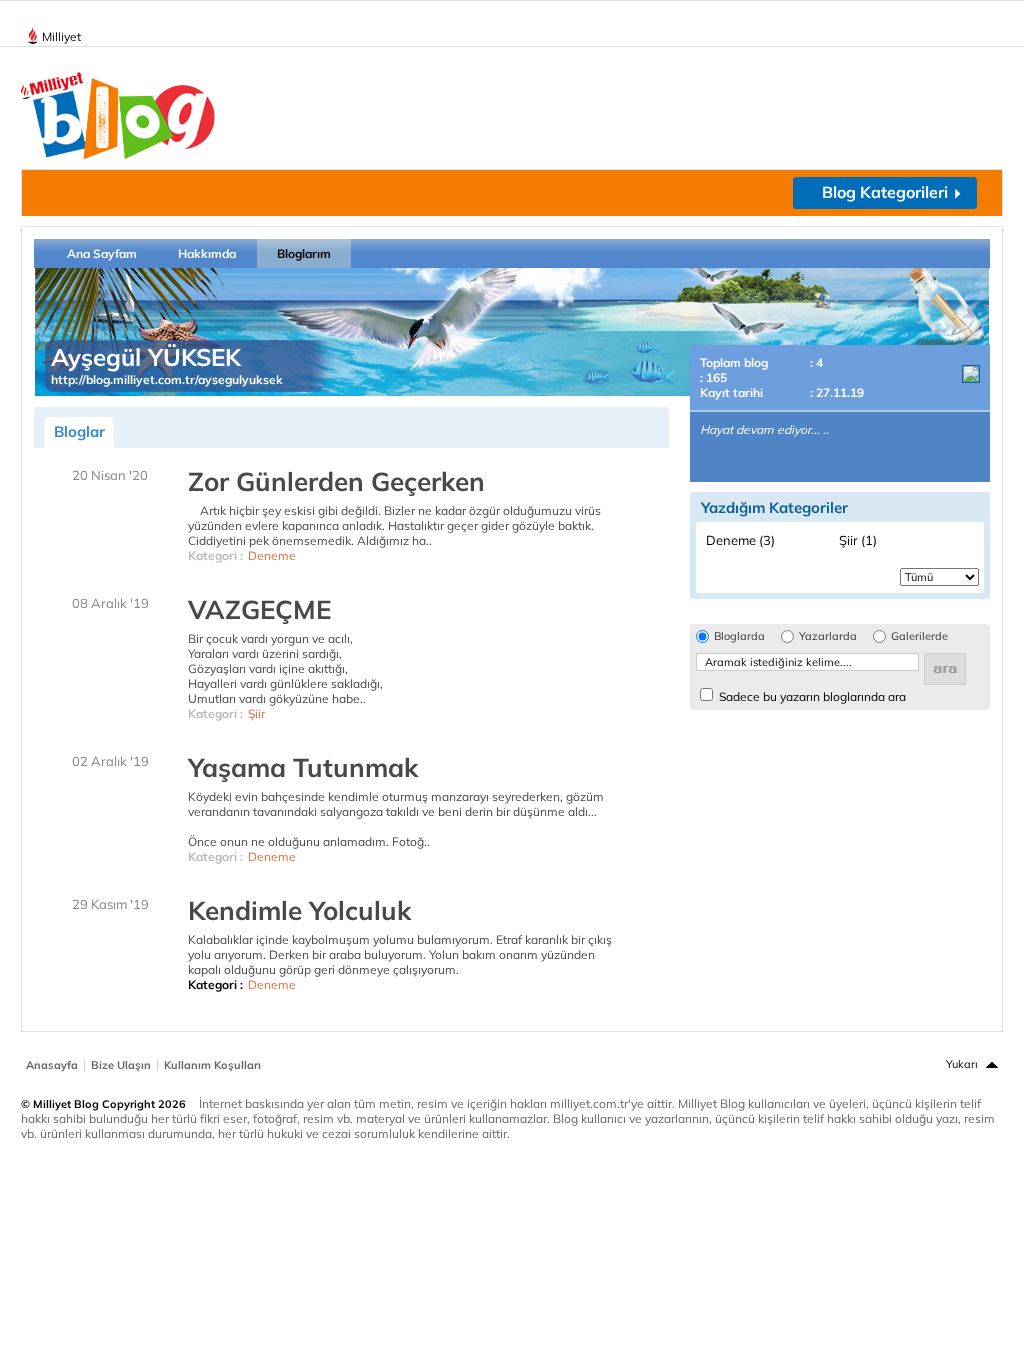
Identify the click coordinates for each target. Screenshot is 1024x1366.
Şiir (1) (858, 540)
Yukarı (962, 1064)
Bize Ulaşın (121, 1065)
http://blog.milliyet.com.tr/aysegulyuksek (167, 379)
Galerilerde (919, 636)
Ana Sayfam (102, 253)
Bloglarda (739, 636)
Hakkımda (207, 253)
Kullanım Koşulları (212, 1065)
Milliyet (61, 36)
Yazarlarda (828, 636)
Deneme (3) (740, 540)
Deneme (272, 555)
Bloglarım (304, 253)
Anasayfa (52, 1065)
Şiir (256, 713)
